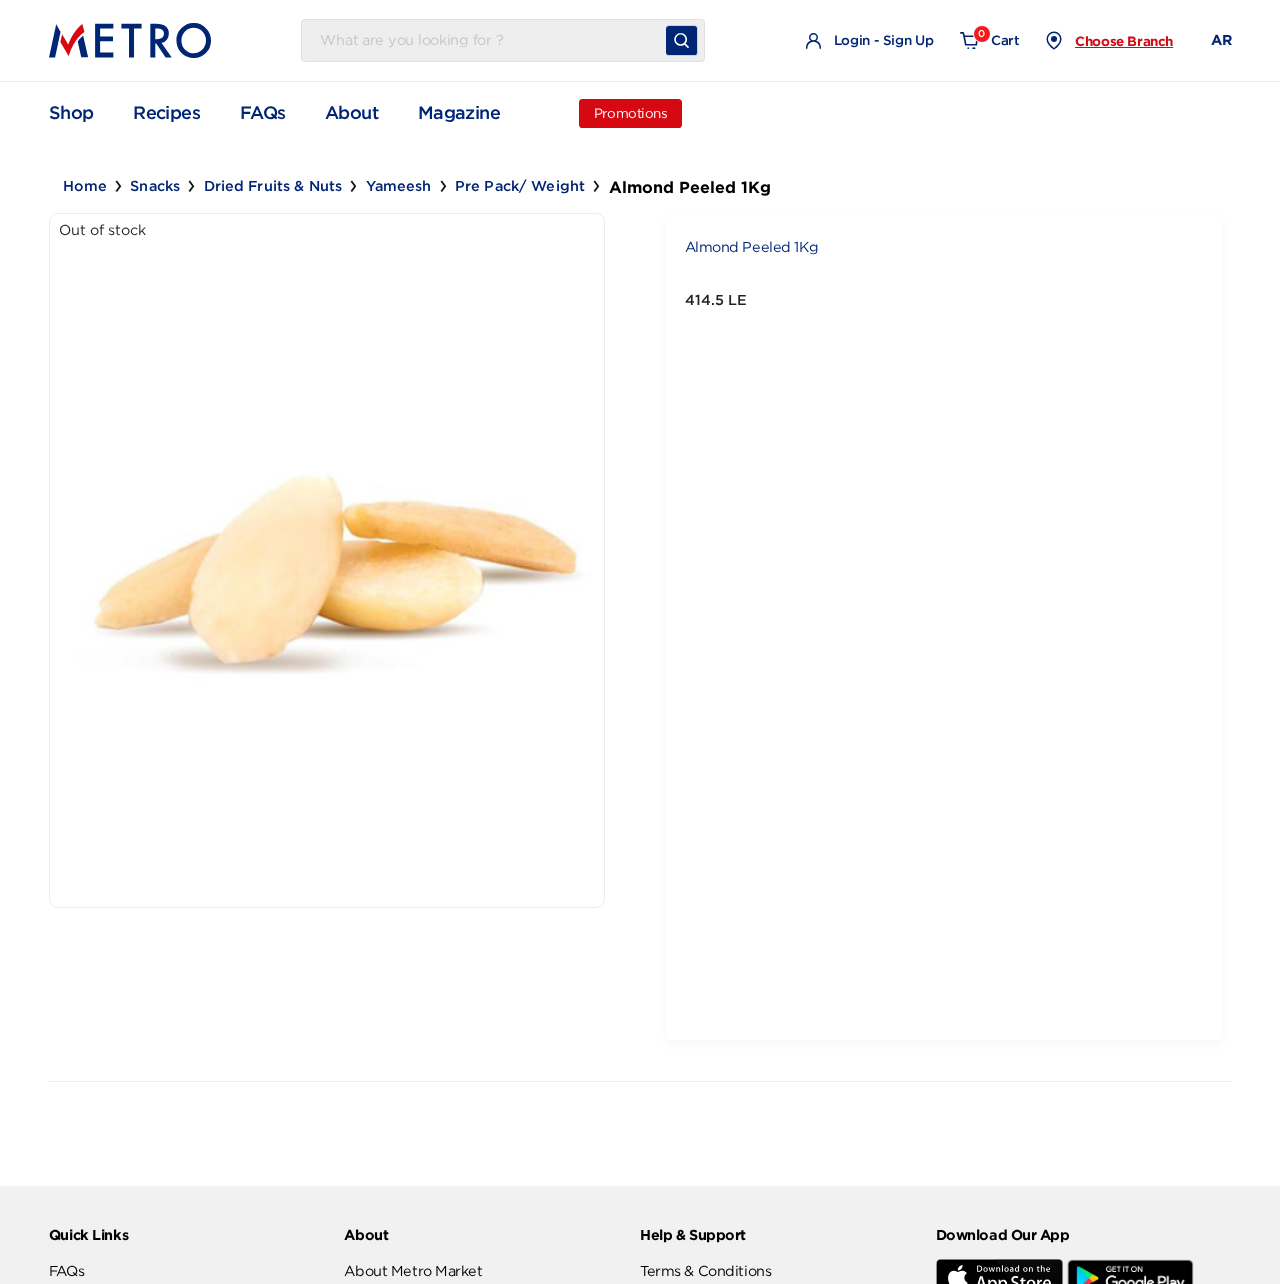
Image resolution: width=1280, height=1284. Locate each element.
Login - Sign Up (881, 40)
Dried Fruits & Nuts (273, 186)
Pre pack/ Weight (520, 186)
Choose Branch (1124, 41)
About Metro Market (413, 1271)
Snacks (155, 186)
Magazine (459, 113)
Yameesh (399, 186)
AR (1221, 40)
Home (85, 186)
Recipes (166, 113)
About (351, 113)
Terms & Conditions (705, 1271)
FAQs (263, 113)
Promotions (631, 113)
